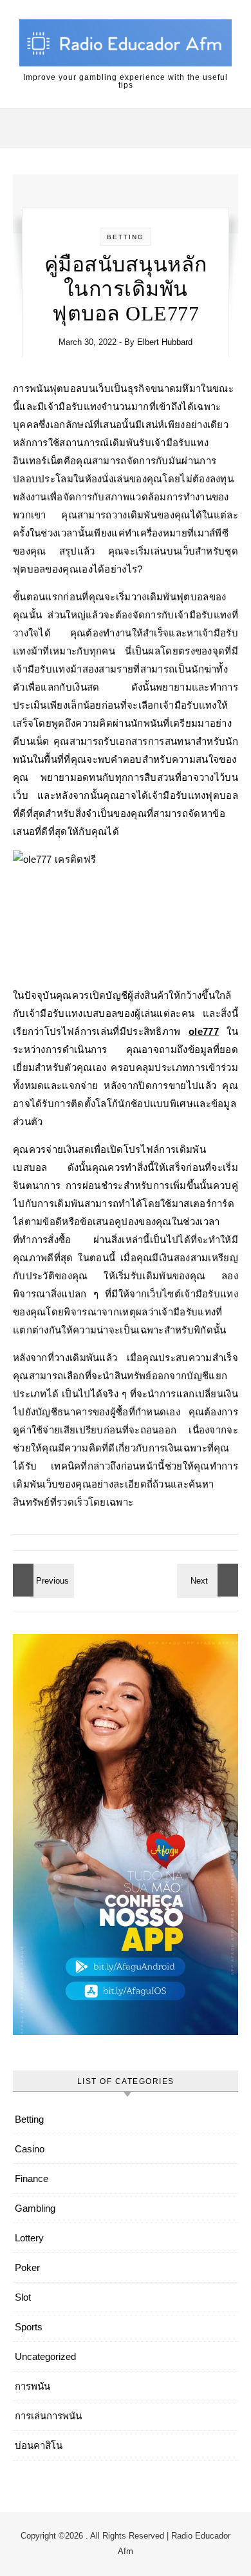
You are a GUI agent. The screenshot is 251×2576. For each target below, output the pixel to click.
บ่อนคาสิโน (39, 2445)
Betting (126, 237)
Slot (23, 2297)
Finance (32, 2178)
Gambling (35, 2208)
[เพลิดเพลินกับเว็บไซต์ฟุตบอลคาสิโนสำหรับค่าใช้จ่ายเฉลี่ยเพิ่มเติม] (42, 1580)
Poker (27, 2267)
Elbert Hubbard (165, 342)
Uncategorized (45, 2356)
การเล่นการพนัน (48, 2416)
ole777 (204, 1031)
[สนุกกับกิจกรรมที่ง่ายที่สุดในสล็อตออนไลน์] (209, 1580)
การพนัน (33, 2386)
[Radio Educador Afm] (126, 45)
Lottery (29, 2238)
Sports (29, 2327)
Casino (30, 2149)
